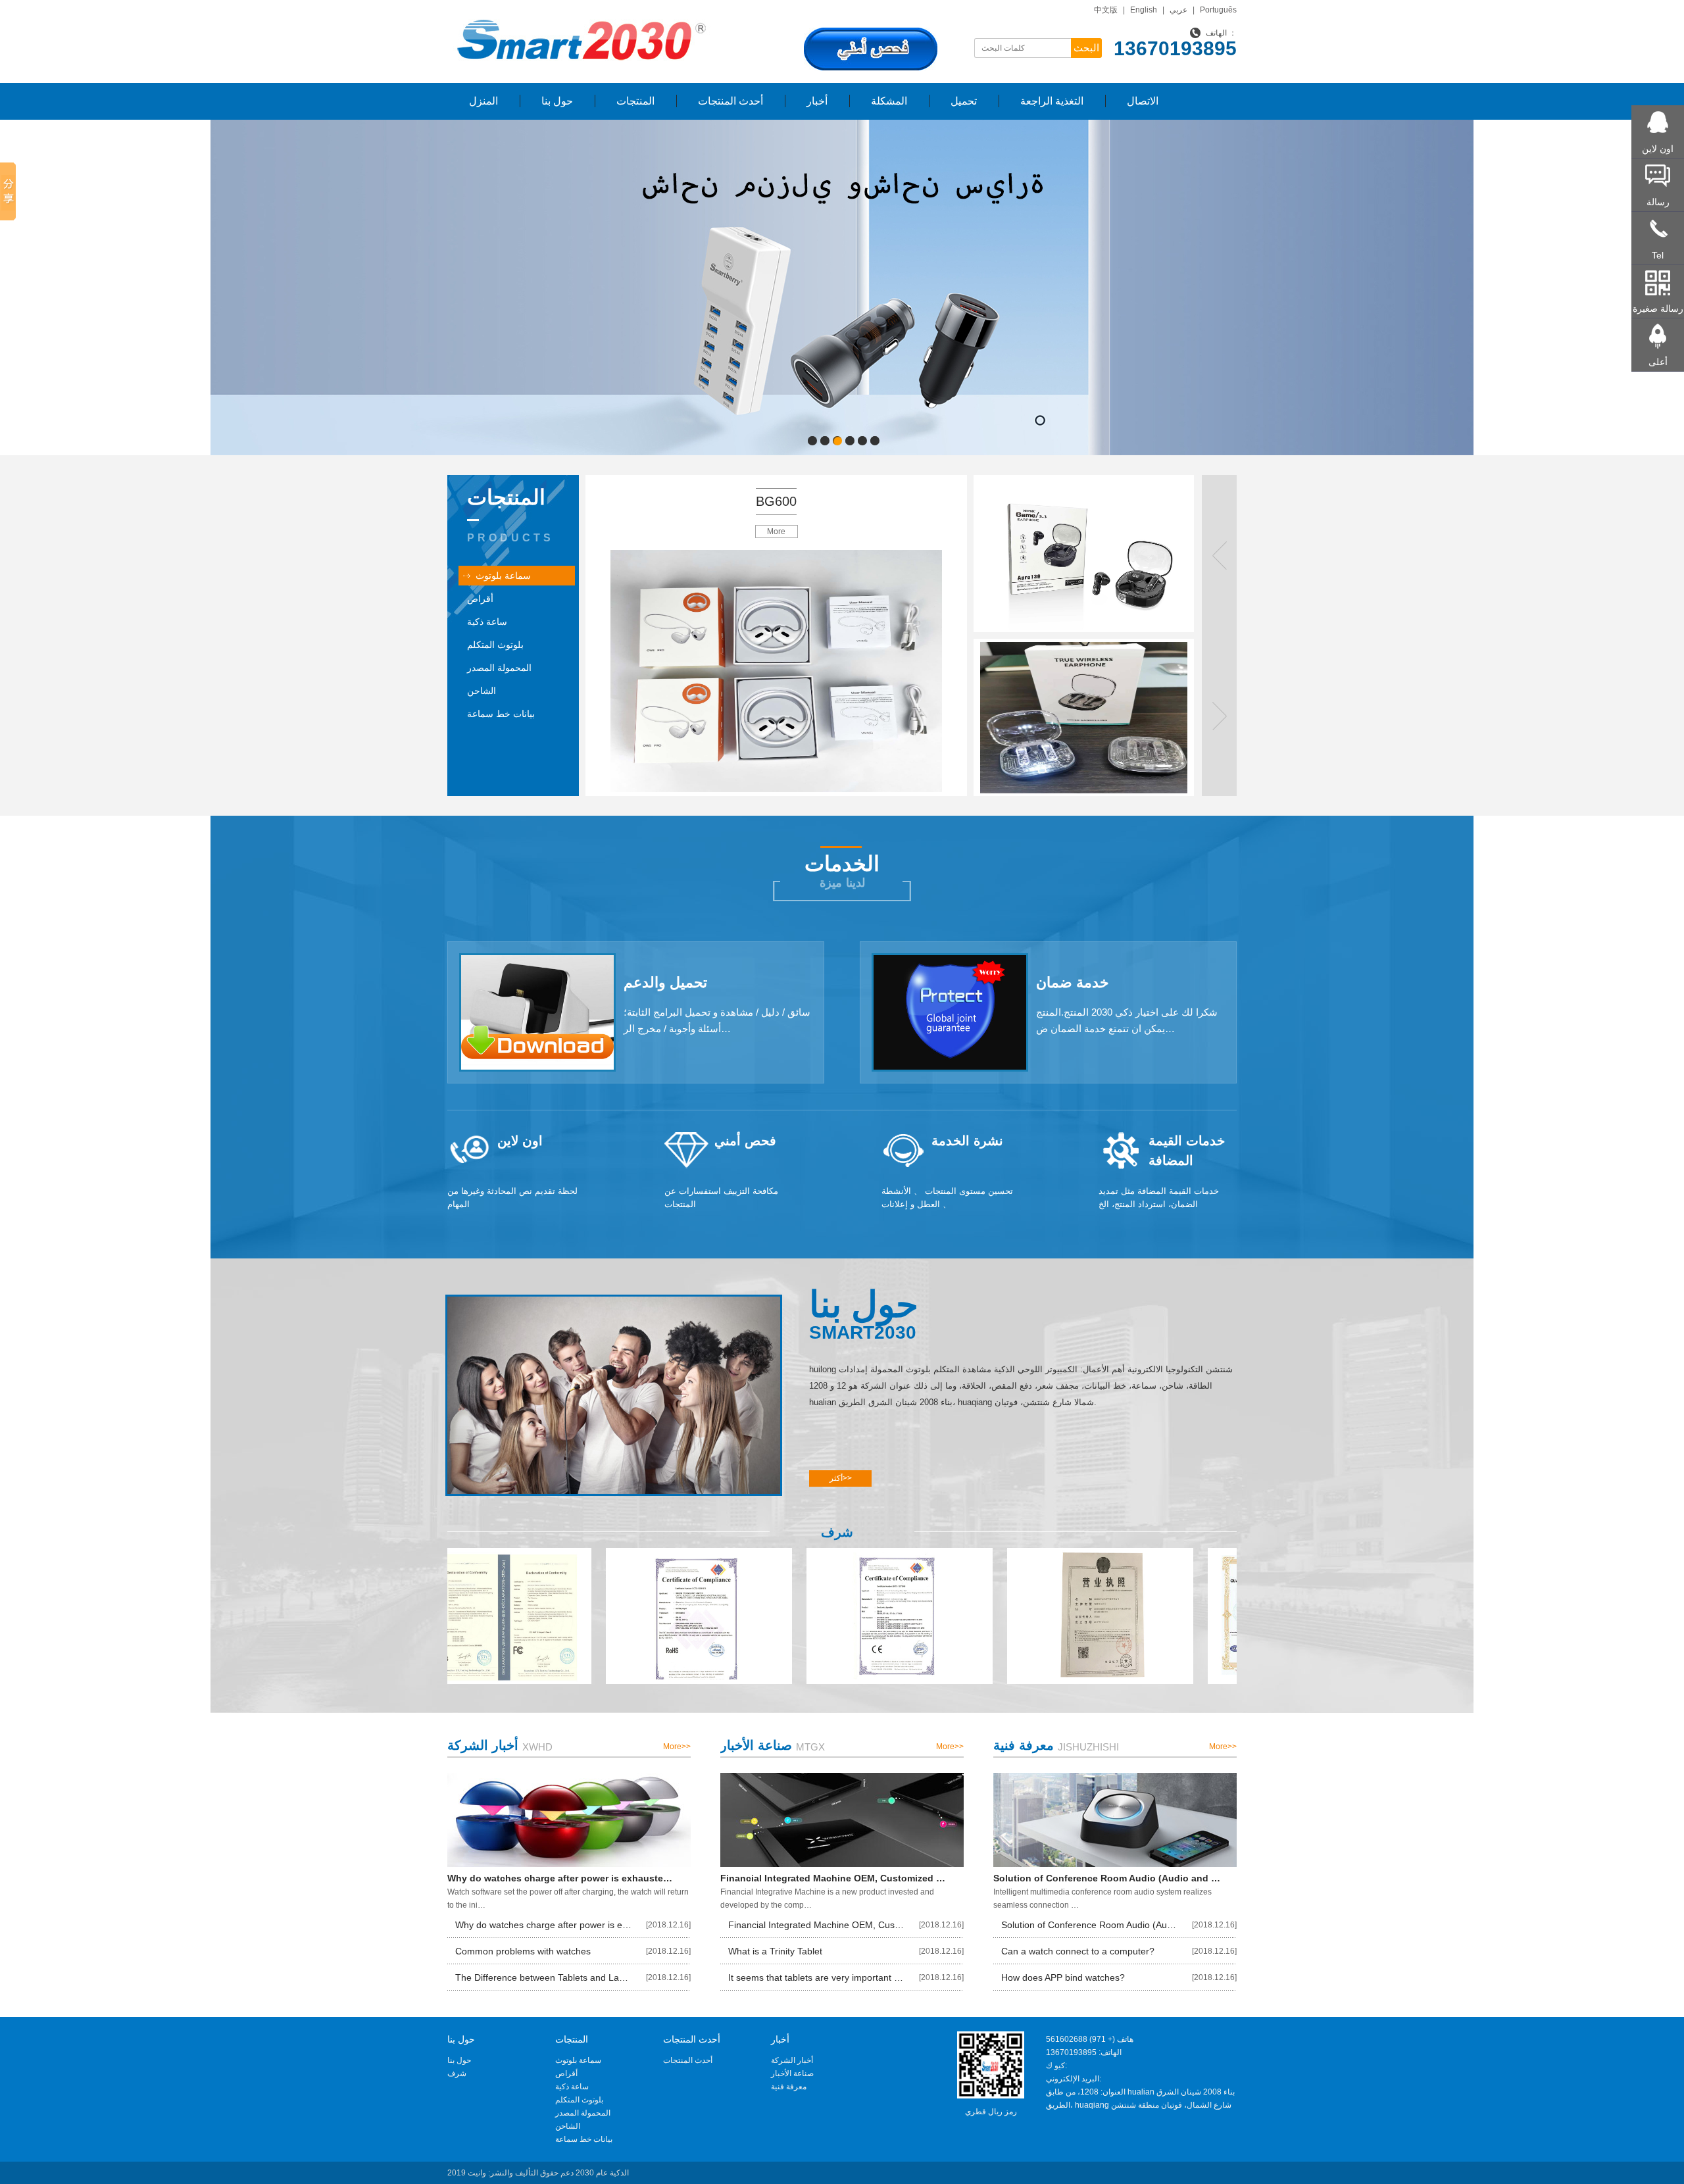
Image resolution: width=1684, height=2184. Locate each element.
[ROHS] (567, 1616)
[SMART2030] (579, 11)
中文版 (1106, 10)
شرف (457, 2073)
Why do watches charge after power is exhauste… (560, 1878)
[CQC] (1169, 1616)
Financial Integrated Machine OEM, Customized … (833, 1878)
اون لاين (1658, 149)
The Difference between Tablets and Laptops (543, 1977)
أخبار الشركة (792, 2060)
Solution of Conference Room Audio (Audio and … (1107, 1878)
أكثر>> (841, 1478)
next (1437, 285)
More (776, 532)
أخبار (817, 101)
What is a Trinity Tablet (775, 1951)
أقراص (480, 599)
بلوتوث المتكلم (495, 645)
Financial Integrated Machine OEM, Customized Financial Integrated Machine (816, 1925)
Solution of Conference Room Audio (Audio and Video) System (1089, 1925)
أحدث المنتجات (731, 101)
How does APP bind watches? (1063, 1977)
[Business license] (969, 1616)
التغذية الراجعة (1052, 101)
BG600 (776, 501)
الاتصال (1143, 101)
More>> (677, 1747)
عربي (1178, 10)
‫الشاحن (482, 691)
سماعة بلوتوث (503, 576)
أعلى (1658, 362)
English (1144, 10)
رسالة (1658, 202)
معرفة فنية (789, 2087)
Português (1218, 10)
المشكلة (889, 101)
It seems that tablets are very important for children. (816, 1977)
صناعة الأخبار (792, 2073)
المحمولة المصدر (499, 668)
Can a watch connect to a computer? (1078, 1951)
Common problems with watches (523, 1951)
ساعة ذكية (487, 622)
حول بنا (557, 101)
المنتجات (635, 101)
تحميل (964, 101)
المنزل (483, 101)
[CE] (768, 1616)
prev (247, 285)
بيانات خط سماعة (501, 714)
